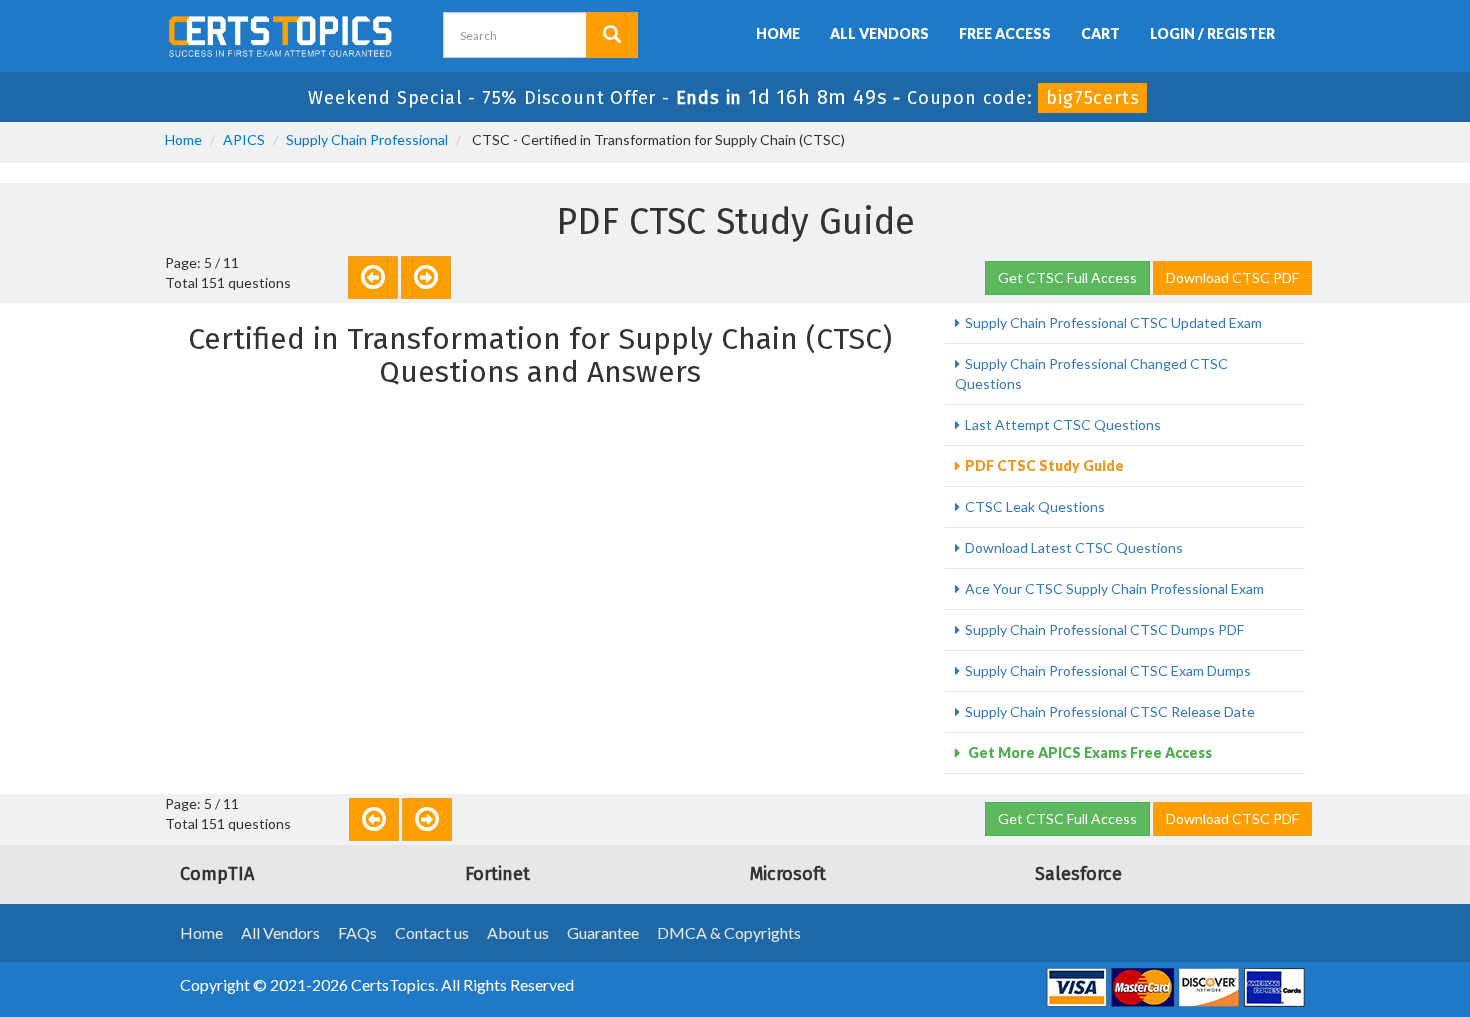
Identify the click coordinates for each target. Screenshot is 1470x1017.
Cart (1100, 33)
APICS (244, 139)
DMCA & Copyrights (729, 932)
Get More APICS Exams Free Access (1088, 752)
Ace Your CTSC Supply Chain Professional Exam (1114, 588)
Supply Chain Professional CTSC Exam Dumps (1108, 670)
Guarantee (603, 932)
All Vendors (879, 33)
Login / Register (1212, 33)
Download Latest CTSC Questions (1074, 547)
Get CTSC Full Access (1067, 277)
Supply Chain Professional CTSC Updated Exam (1113, 322)
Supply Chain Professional (367, 139)
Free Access (1005, 33)
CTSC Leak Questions (1035, 506)
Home (778, 33)
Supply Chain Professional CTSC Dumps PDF (1104, 629)
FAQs (357, 932)
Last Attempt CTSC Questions (1063, 424)
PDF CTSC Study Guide (1044, 465)
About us (518, 932)
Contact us (432, 932)
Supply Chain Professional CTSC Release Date (1110, 711)
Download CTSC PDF (1232, 277)
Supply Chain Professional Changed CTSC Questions (1091, 373)
